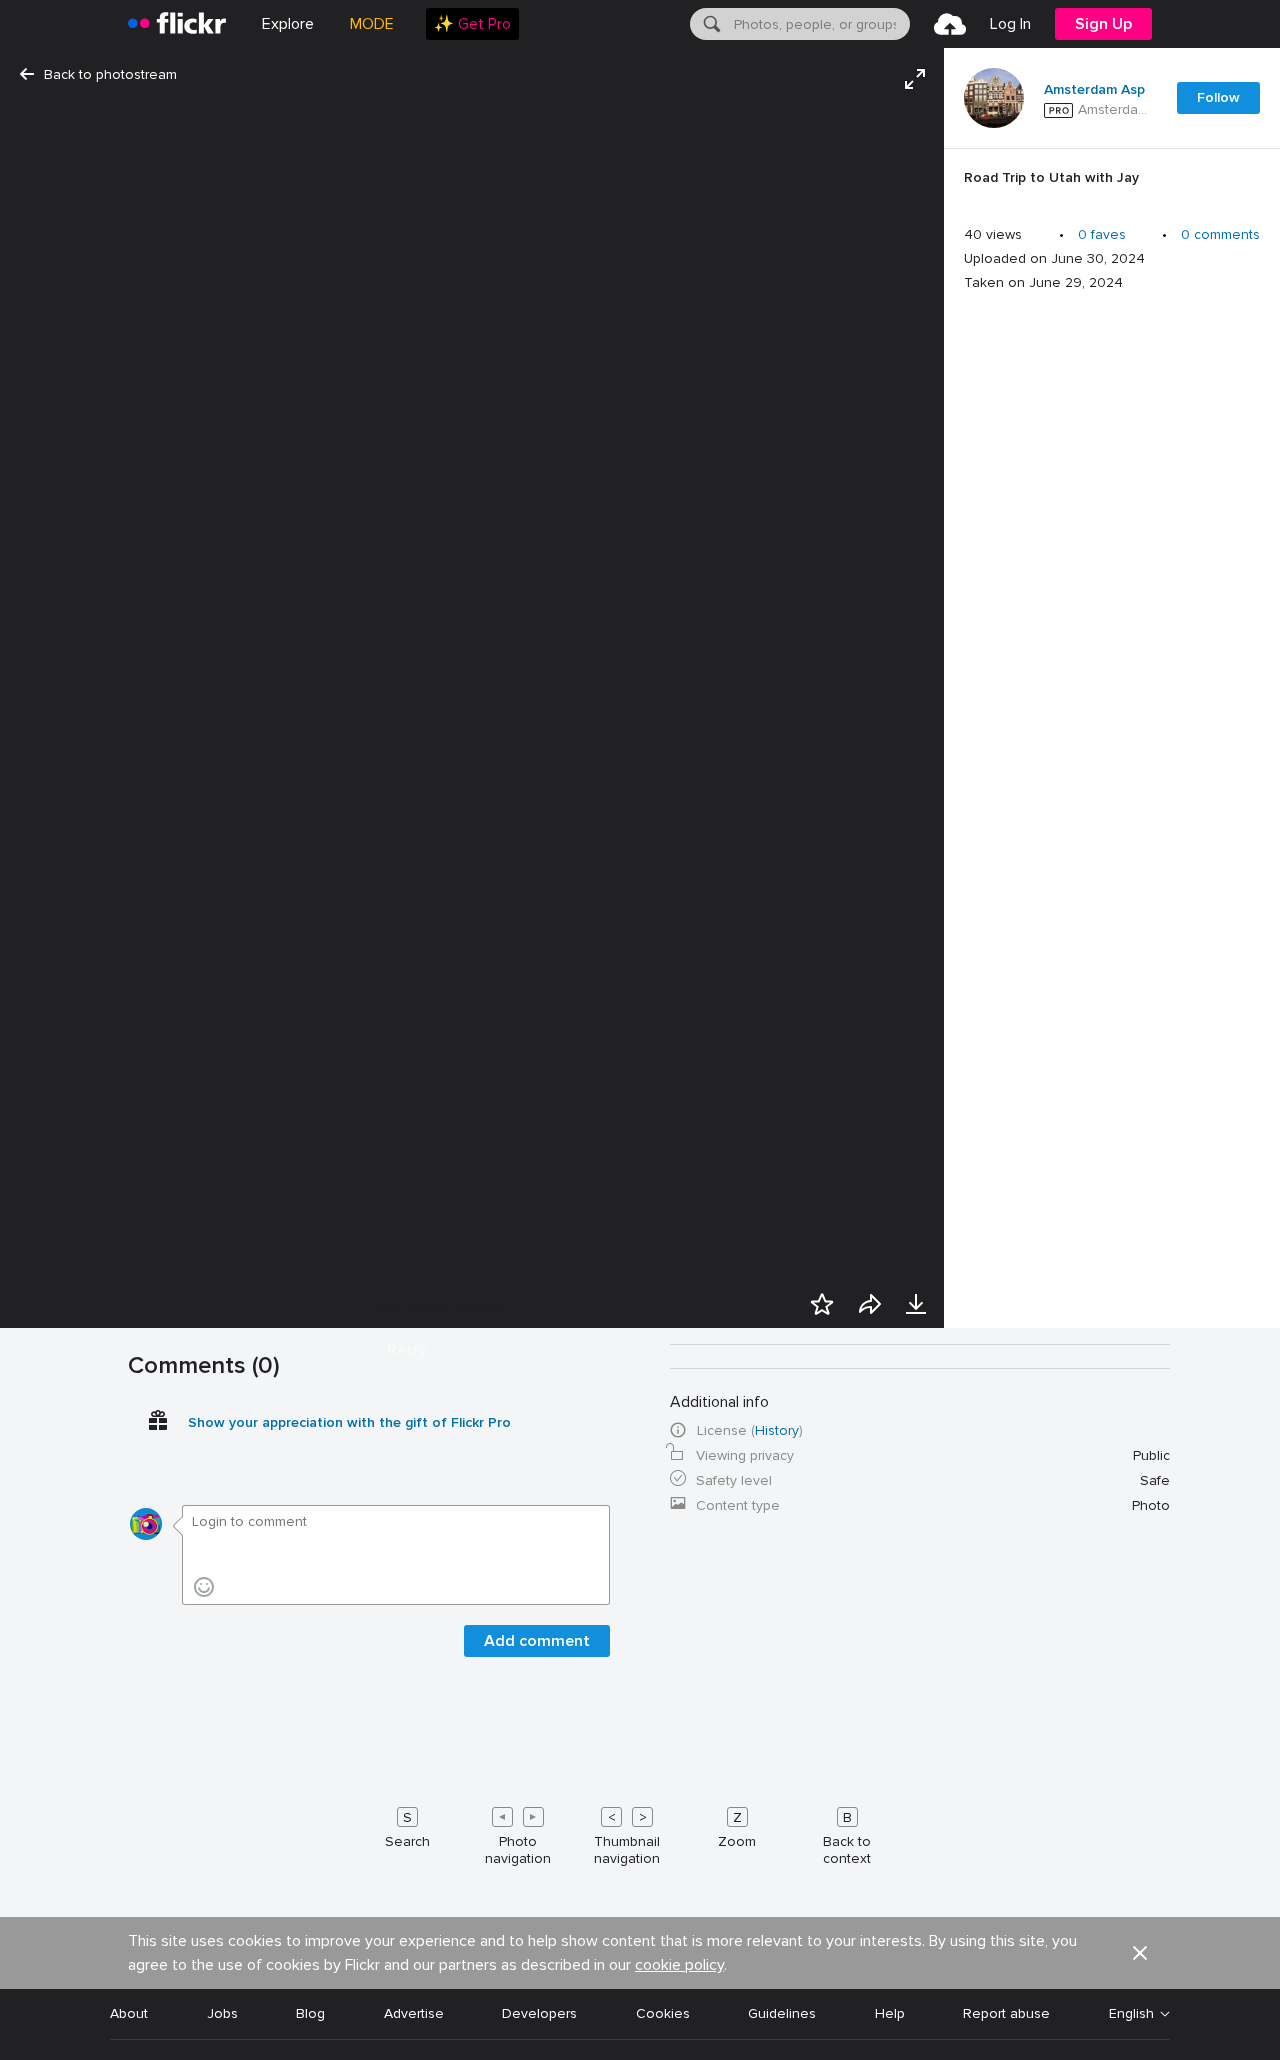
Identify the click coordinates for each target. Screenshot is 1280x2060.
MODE (372, 24)
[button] (1140, 1953)
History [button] (777, 1430)
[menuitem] (472, 24)
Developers (539, 2013)
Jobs (222, 2013)
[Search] (710, 24)
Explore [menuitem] (288, 24)
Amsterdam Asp (1094, 90)
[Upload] (950, 24)
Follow (1218, 97)
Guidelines (782, 2013)
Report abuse (1006, 2013)
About (129, 2013)
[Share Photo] (870, 1304)
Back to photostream (110, 74)
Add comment (537, 1641)
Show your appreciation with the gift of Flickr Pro (349, 1422)
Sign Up (1103, 24)
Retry (407, 1350)
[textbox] (820, 24)
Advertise (414, 2013)
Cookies (663, 2013)
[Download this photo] (916, 1304)
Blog (310, 2013)
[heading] (177, 24)
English (1131, 2014)
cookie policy (679, 1965)
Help (890, 2013)
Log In (1010, 24)
